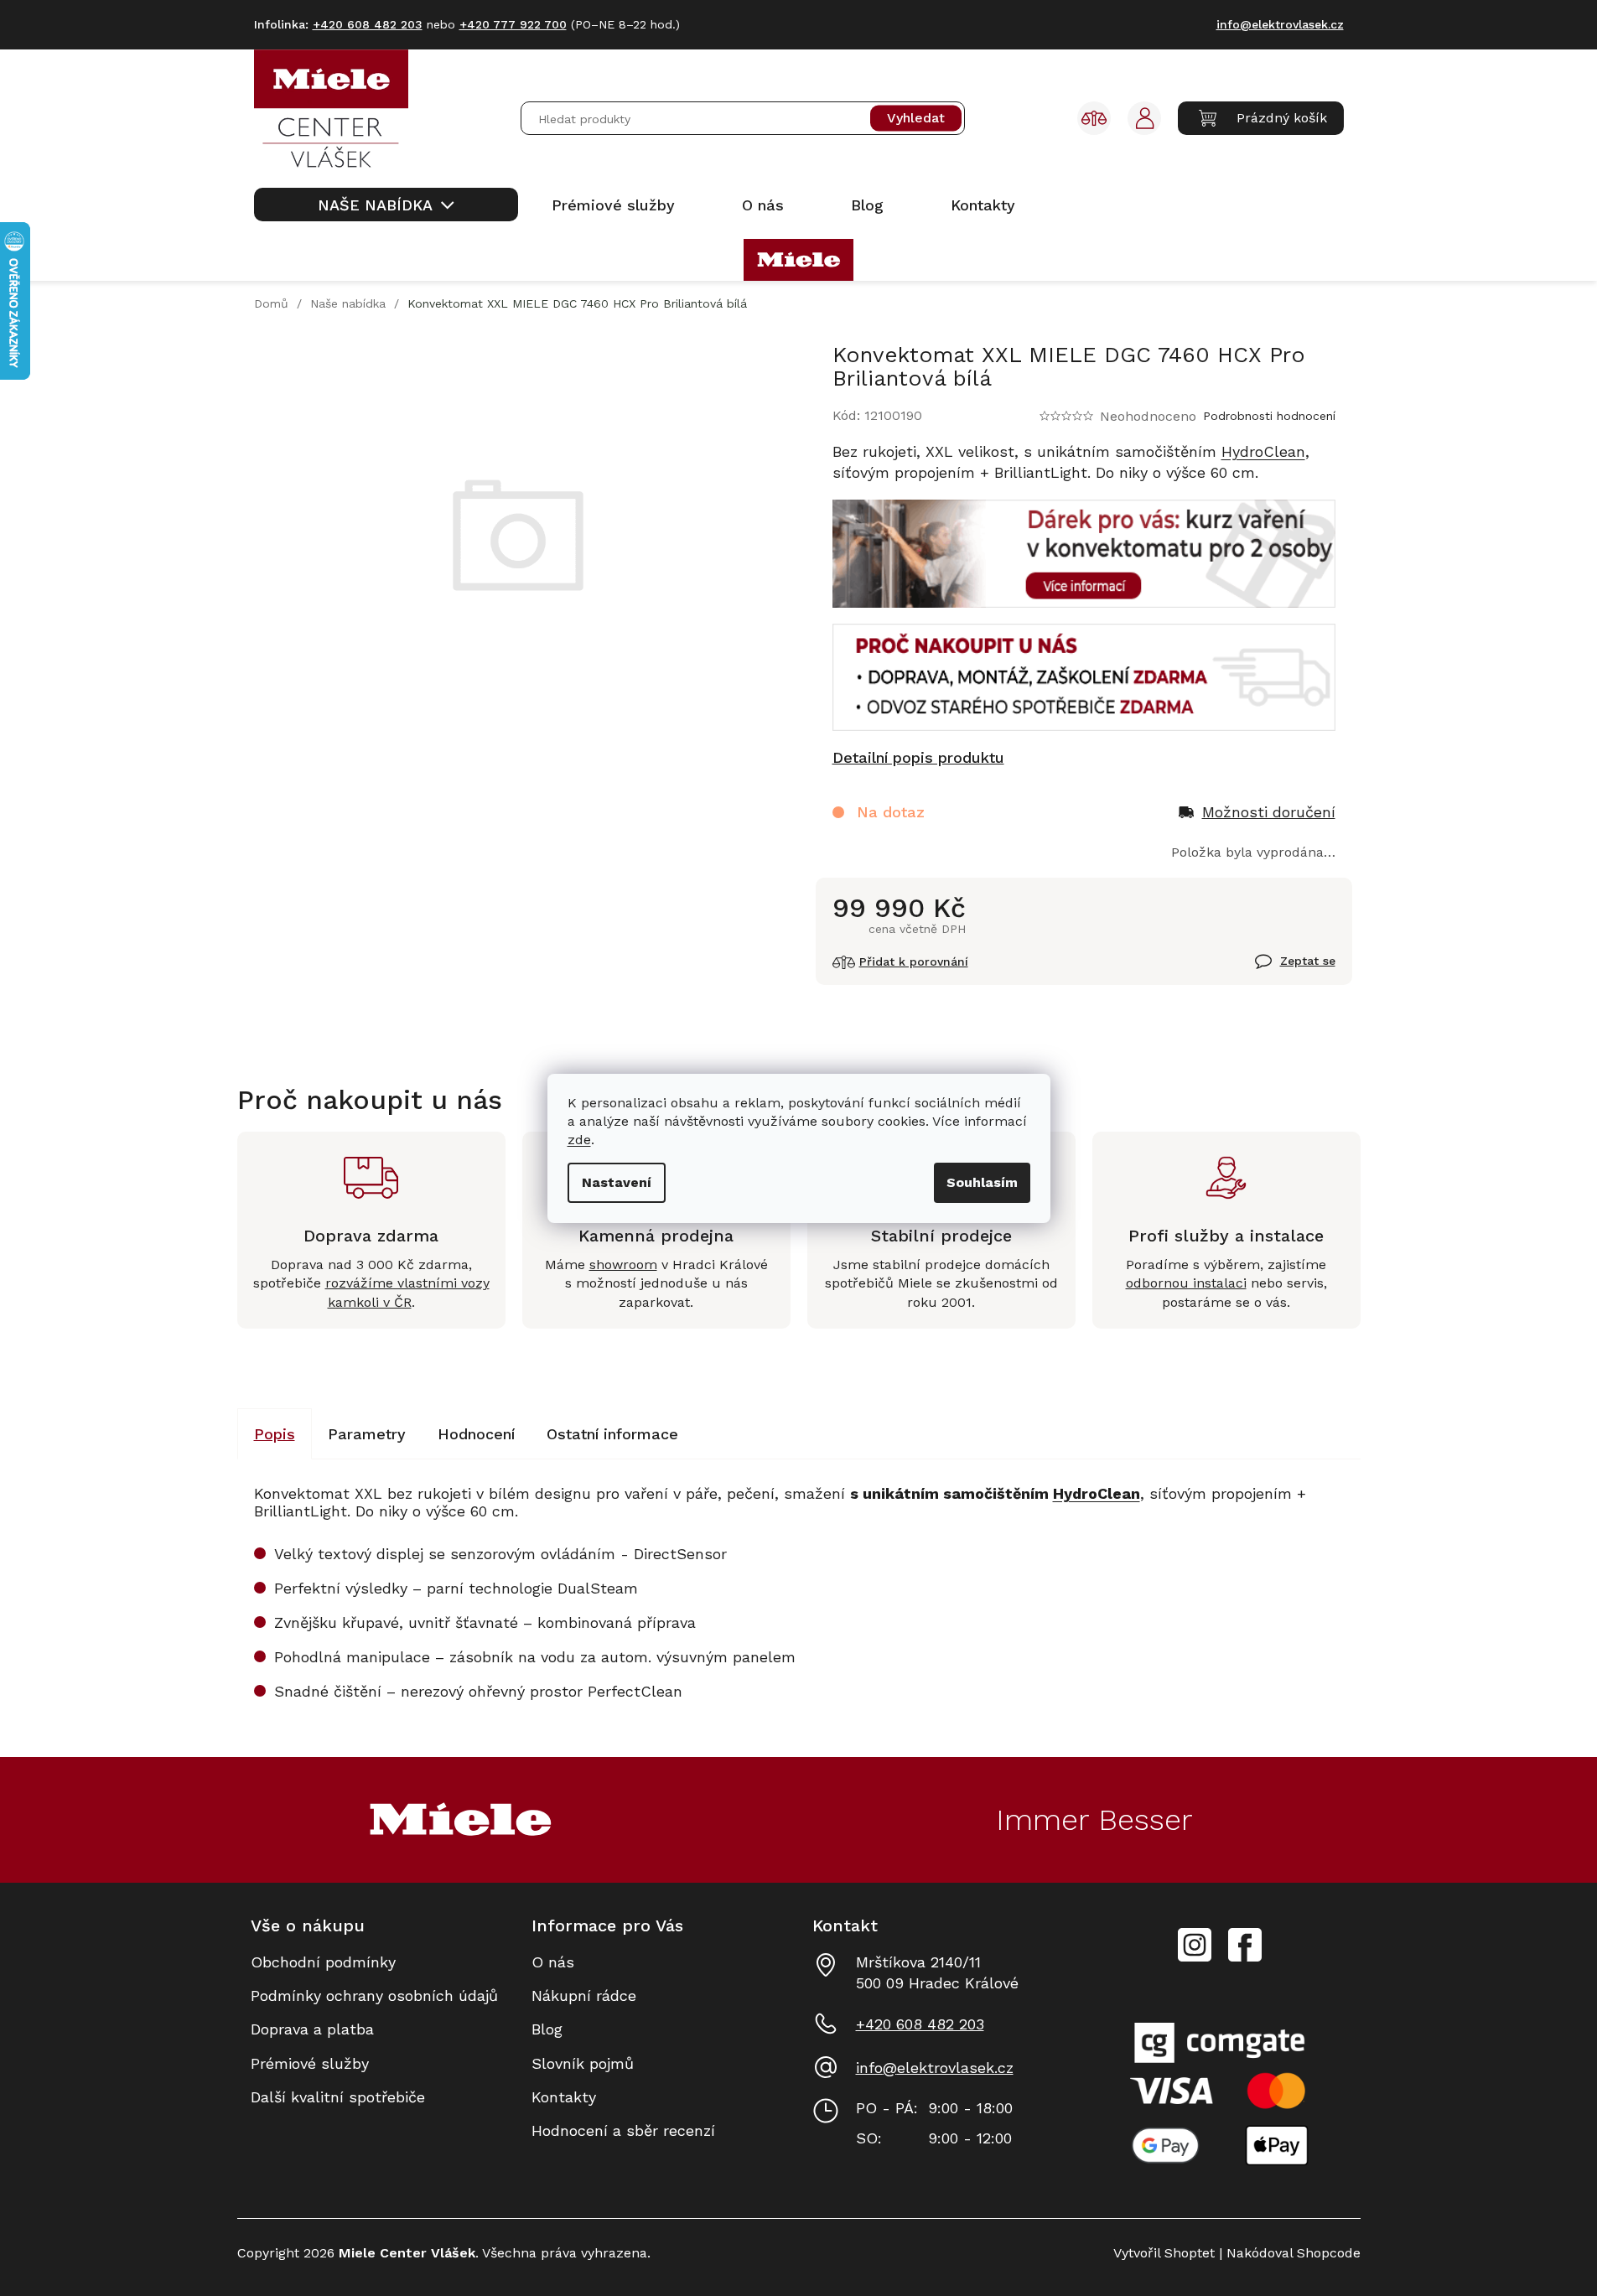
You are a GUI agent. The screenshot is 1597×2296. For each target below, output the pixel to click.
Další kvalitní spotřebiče (338, 2097)
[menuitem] (386, 205)
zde (579, 1140)
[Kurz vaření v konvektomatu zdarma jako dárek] (1084, 552)
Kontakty (564, 2097)
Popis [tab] (275, 1434)
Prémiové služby (310, 2063)
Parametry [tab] (367, 1434)
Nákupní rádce (584, 1995)
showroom (623, 1265)
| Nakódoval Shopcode (1288, 2253)
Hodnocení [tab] (476, 1434)
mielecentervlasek (1195, 1936)
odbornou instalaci (1186, 1283)
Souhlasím (982, 1182)
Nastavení (617, 1182)
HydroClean (1263, 451)
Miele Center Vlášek (1245, 1945)
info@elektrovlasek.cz (935, 2068)
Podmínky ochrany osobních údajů (374, 1995)
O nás (553, 1962)
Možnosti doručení (1269, 812)
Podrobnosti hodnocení (1269, 416)
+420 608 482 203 (920, 2024)
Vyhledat (916, 119)
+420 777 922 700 (513, 24)
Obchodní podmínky (323, 1962)
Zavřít (1276, 971)
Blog (547, 2029)
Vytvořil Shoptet (1164, 2253)
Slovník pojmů (583, 2063)
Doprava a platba (312, 2029)
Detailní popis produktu (918, 757)
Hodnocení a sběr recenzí (623, 2130)
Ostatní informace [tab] (612, 1434)
